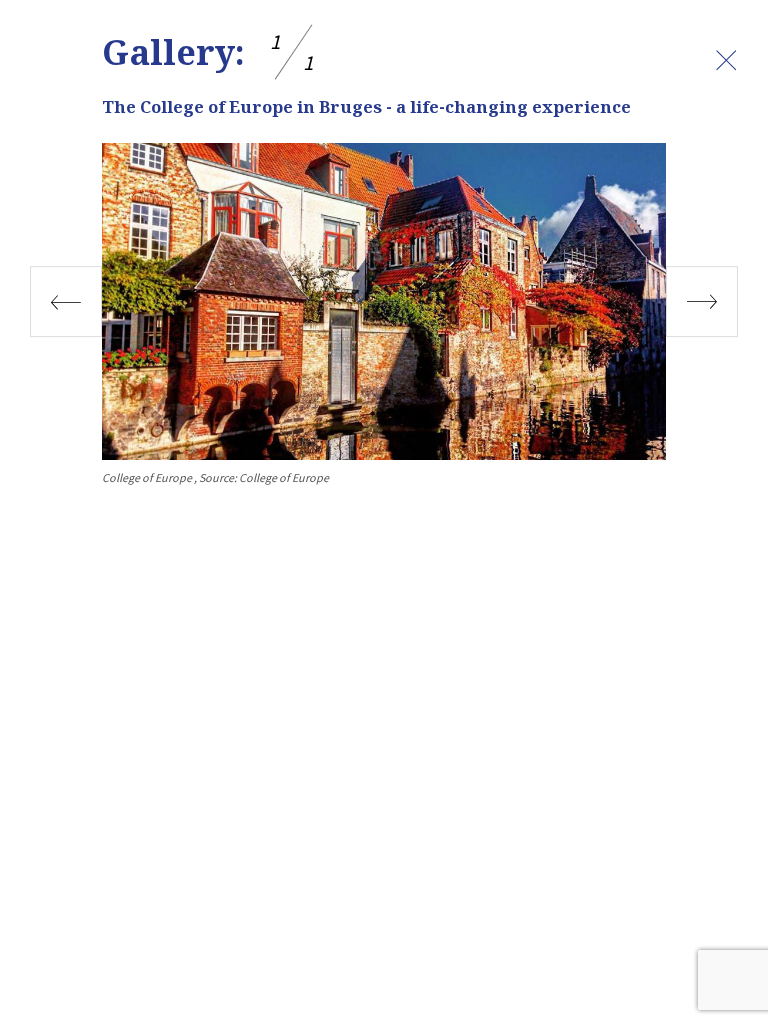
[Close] (726, 60)
